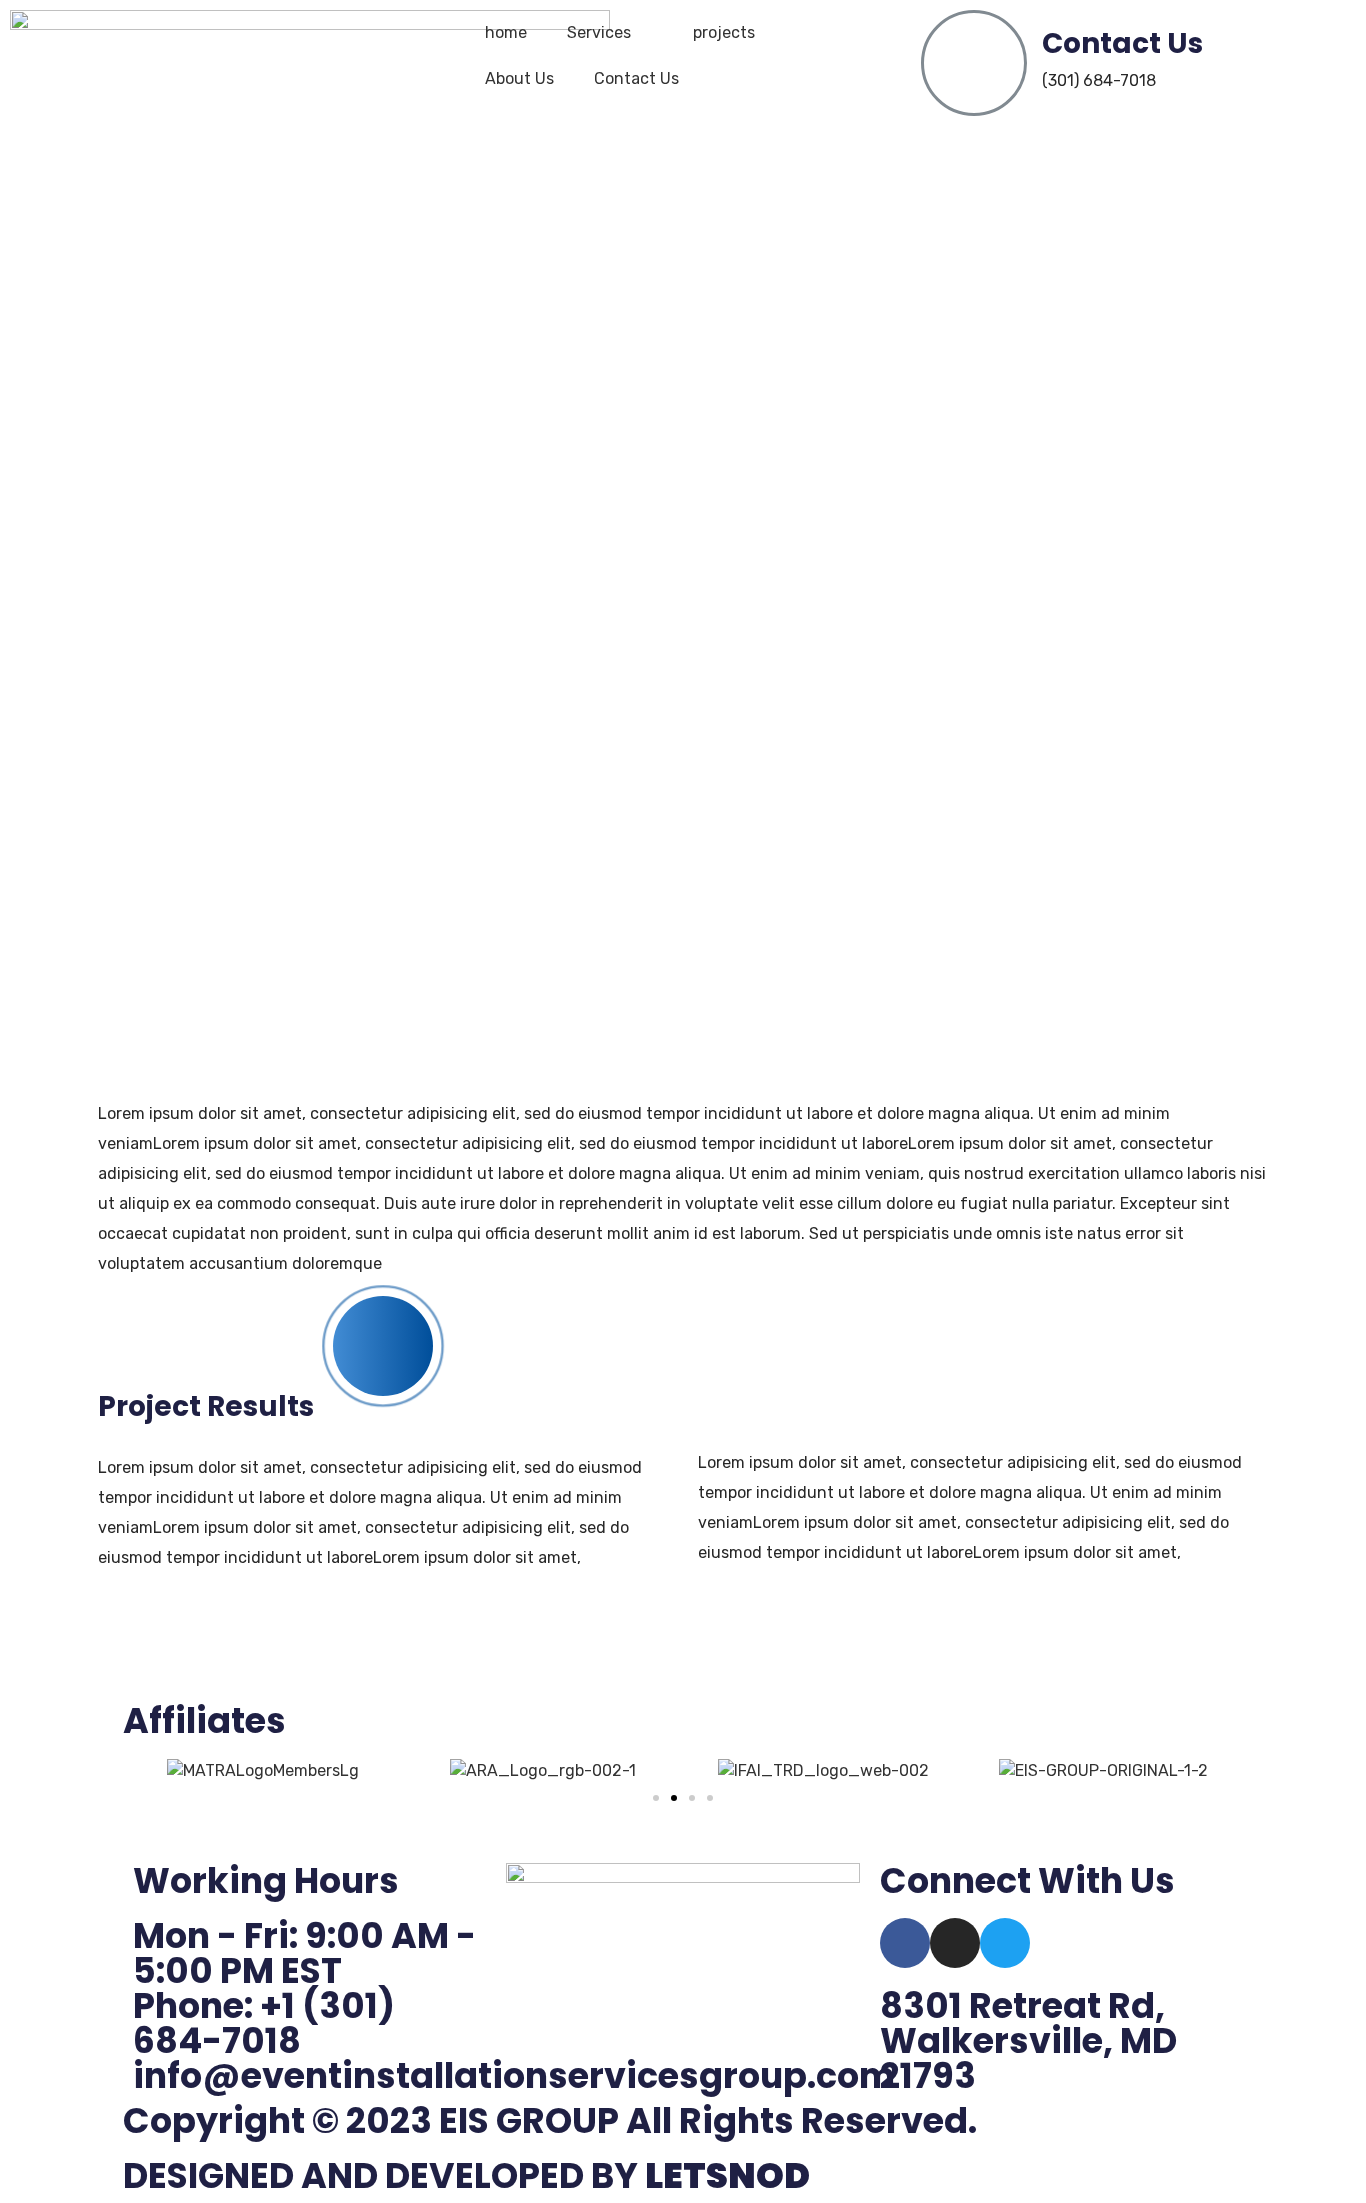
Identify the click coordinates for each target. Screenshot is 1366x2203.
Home (573, 690)
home (506, 32)
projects (724, 32)
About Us (519, 78)
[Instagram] (955, 1943)
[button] (656, 1798)
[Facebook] (905, 1943)
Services (599, 32)
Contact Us (636, 78)
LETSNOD (727, 2175)
